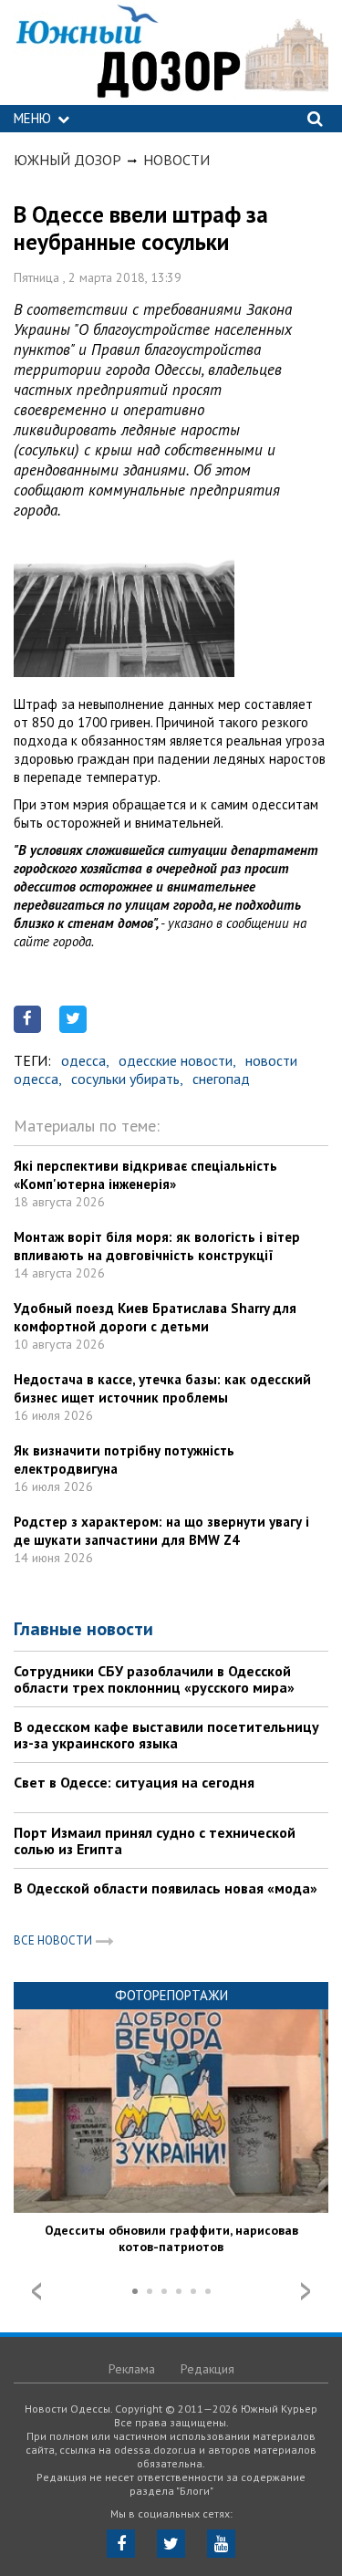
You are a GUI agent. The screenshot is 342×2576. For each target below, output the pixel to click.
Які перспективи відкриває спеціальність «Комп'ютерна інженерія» (145, 1175)
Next (306, 2291)
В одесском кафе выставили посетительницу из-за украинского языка (166, 1735)
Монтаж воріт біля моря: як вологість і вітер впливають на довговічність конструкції (157, 1246)
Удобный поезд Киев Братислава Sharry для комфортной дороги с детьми (155, 1317)
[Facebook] (121, 2544)
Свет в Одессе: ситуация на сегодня (134, 1782)
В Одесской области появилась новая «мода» (166, 1888)
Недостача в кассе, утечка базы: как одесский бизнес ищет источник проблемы (162, 1388)
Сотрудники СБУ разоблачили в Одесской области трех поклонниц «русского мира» (154, 1679)
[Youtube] (221, 2544)
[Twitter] (171, 2544)
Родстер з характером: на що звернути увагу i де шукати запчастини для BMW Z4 (161, 1531)
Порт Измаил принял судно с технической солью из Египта (155, 1841)
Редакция (207, 2369)
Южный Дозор (67, 160)
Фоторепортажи (171, 1995)
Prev (36, 2291)
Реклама (132, 2369)
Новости (176, 160)
